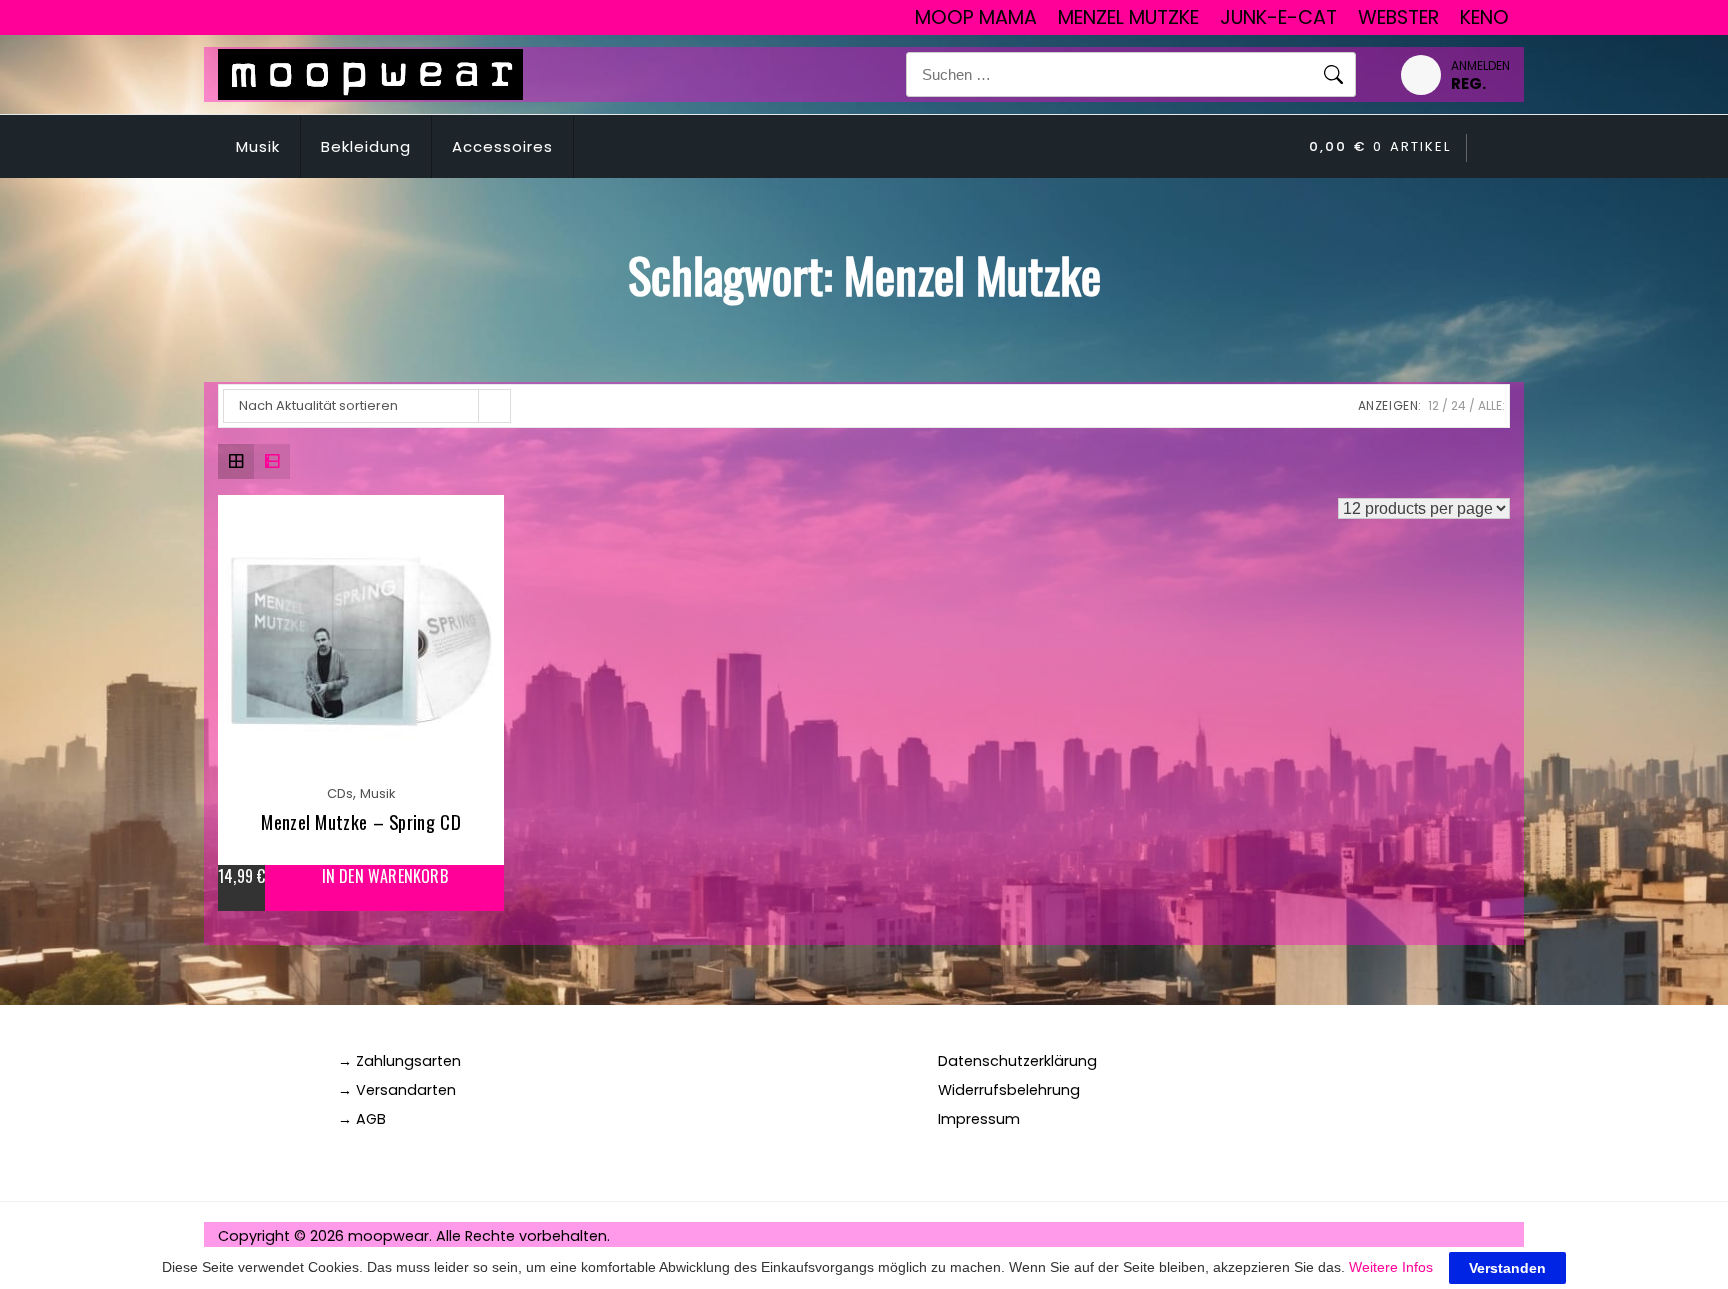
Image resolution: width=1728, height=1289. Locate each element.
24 (1458, 405)
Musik (258, 146)
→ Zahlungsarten (399, 1061)
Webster (1398, 17)
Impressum (979, 1119)
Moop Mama (976, 17)
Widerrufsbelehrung (1009, 1090)
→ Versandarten (397, 1090)
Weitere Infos (1391, 1267)
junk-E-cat (1278, 17)
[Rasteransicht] (236, 462)
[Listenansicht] (272, 462)
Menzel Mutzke (1128, 17)
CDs (340, 793)
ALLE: (1491, 405)
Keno (1484, 17)
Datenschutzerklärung (1017, 1061)
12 (1433, 405)
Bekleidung (366, 146)
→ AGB (362, 1119)
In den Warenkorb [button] (385, 876)
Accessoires (502, 146)
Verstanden (1507, 1268)
